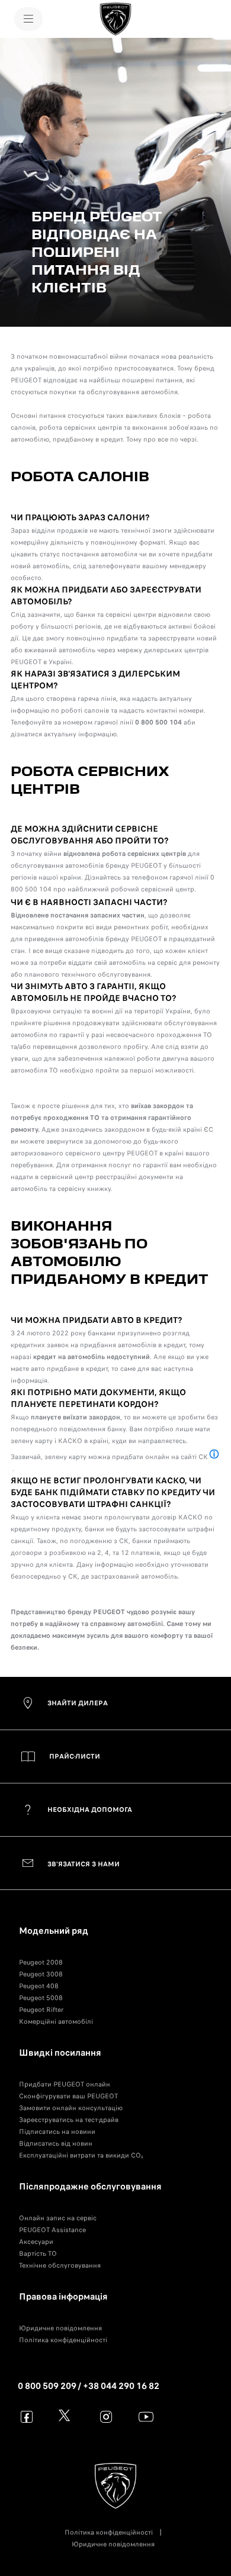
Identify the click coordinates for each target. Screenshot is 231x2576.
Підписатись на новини (57, 2131)
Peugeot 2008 (41, 1962)
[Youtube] (146, 2416)
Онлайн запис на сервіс (58, 2218)
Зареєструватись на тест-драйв (69, 2120)
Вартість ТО (38, 2253)
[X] (67, 2416)
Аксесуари (36, 2242)
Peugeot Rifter (41, 2010)
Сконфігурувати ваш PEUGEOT (68, 2096)
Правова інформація (63, 2297)
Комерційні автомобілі (56, 2021)
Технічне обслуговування (60, 2265)
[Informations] (214, 1455)
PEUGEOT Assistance (52, 2230)
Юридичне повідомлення (60, 2328)
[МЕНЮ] (28, 19)
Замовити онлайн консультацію (71, 2108)
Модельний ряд (54, 1931)
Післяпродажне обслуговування (90, 2187)
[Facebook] (27, 2416)
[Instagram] (106, 2416)
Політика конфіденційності (63, 2340)
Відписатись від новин (56, 2143)
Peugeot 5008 (41, 1998)
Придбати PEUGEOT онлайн (65, 2084)
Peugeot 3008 (41, 1974)
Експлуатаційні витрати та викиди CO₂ (81, 2155)
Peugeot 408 (39, 1986)
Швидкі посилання (60, 2053)
